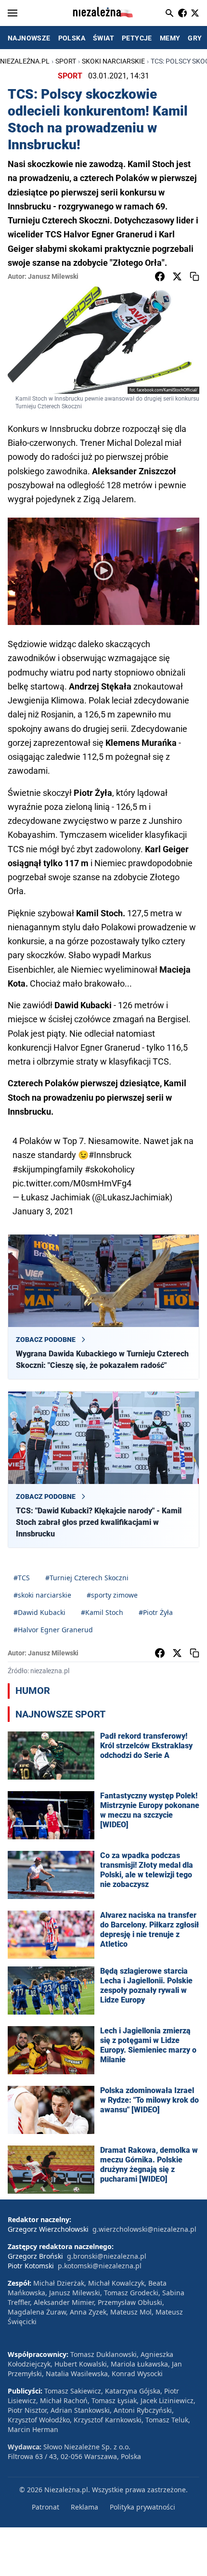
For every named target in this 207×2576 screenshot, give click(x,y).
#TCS (22, 1578)
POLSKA (72, 38)
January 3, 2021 (43, 1211)
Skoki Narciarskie (113, 61)
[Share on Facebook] (160, 276)
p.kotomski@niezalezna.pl (100, 2266)
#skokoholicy (110, 1169)
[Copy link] (194, 276)
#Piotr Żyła (156, 1612)
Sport (66, 61)
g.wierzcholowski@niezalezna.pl (144, 2229)
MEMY (170, 38)
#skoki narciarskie (42, 1595)
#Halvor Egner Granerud (53, 1630)
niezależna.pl (25, 61)
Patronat (45, 2507)
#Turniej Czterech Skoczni (87, 1578)
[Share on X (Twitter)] (177, 276)
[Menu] (13, 13)
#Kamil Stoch (102, 1612)
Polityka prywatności (142, 2507)
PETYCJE (137, 38)
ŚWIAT (103, 38)
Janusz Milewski (53, 276)
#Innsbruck (110, 1155)
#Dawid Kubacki (39, 1612)
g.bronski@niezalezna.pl (107, 2256)
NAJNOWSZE (29, 38)
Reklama (84, 2507)
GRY (195, 38)
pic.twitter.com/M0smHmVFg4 (72, 1183)
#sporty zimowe (112, 1595)
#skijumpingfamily (48, 1169)
